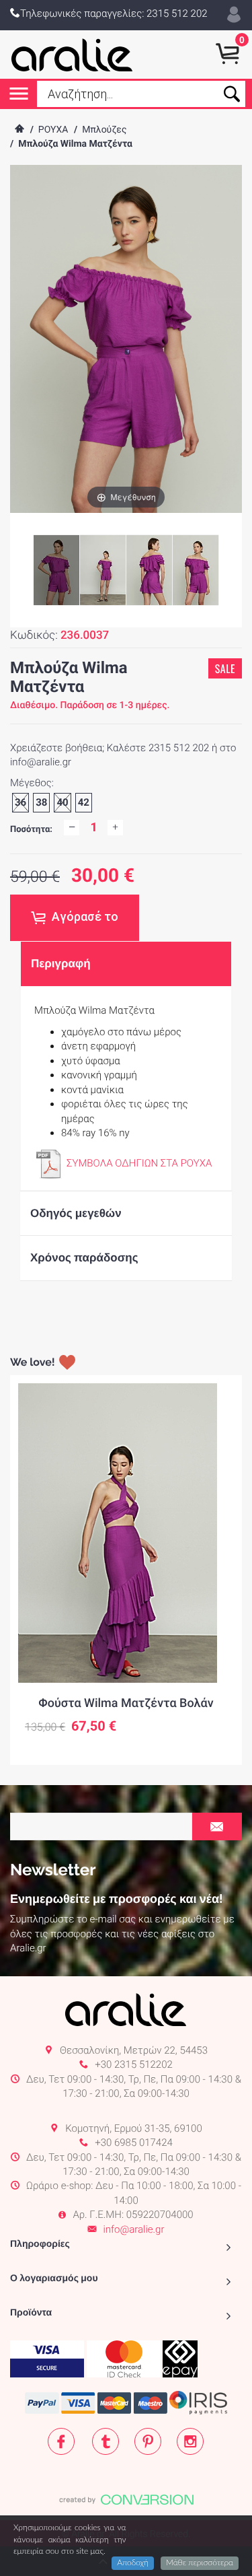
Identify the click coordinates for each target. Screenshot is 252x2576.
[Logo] (72, 55)
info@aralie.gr (133, 2229)
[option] (126, 1570)
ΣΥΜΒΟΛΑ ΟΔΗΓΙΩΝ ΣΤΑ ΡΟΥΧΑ (139, 1163)
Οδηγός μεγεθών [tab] (76, 1213)
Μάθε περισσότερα (200, 2563)
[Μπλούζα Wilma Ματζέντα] (103, 570)
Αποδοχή (133, 2563)
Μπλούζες (104, 130)
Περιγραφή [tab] (61, 963)
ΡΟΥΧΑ (53, 130)
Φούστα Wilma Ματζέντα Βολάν (126, 1703)
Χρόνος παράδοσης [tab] (84, 1257)
